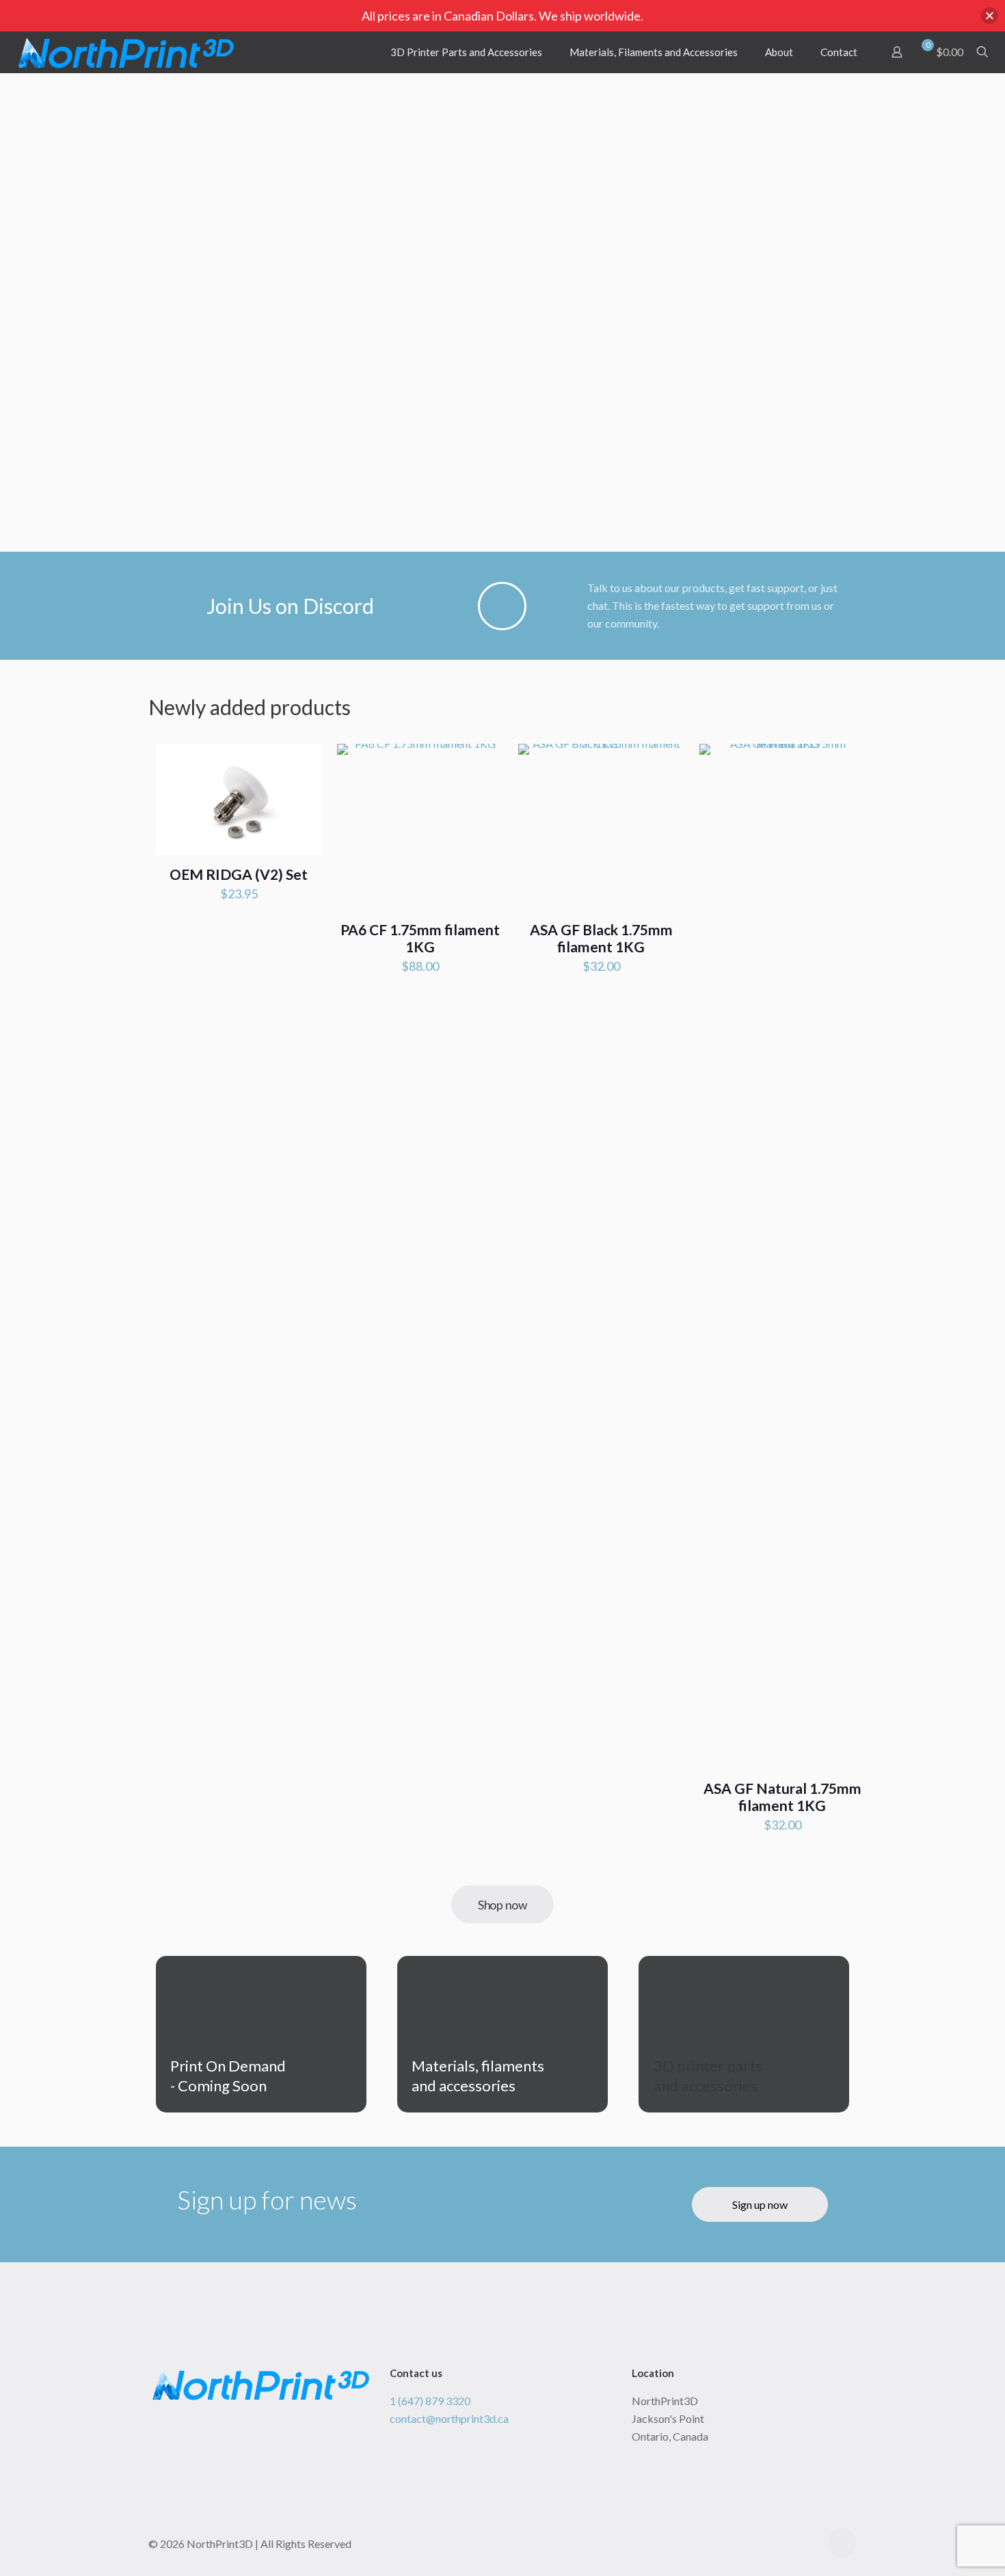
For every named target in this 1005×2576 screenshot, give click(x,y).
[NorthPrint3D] (126, 52)
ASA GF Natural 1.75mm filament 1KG (782, 1797)
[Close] (990, 16)
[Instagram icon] (809, 2544)
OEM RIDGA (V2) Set (239, 874)
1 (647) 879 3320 (430, 2401)
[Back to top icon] (842, 2543)
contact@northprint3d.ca (449, 2418)
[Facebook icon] (795, 2544)
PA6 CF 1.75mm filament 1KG (420, 938)
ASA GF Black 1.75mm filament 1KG (601, 938)
